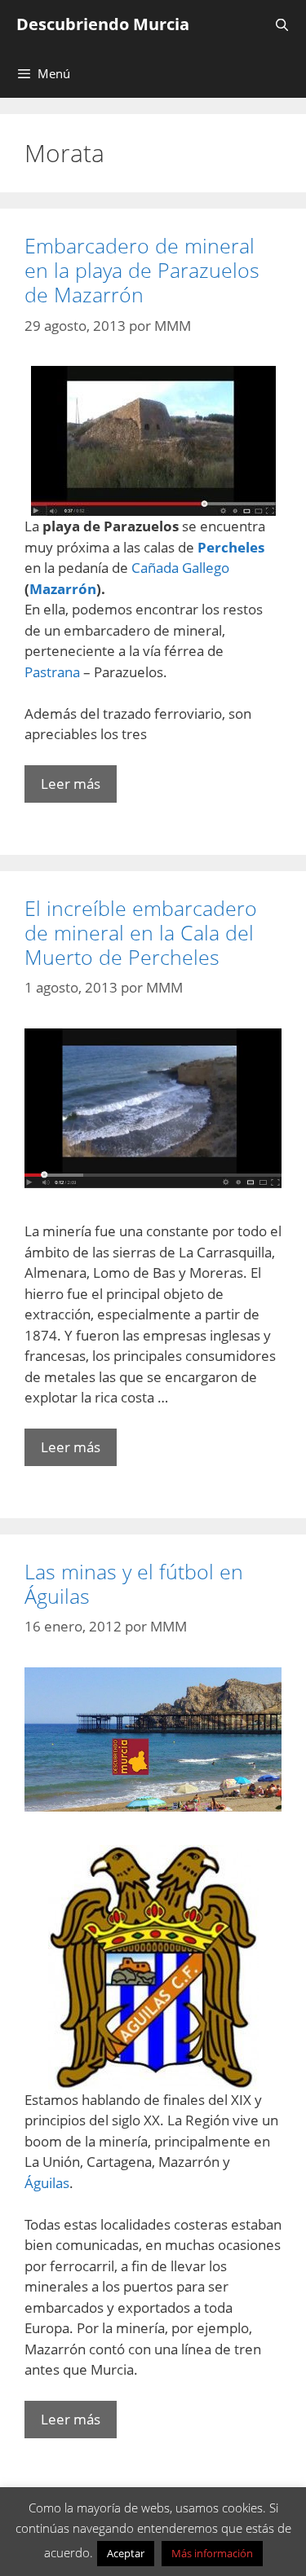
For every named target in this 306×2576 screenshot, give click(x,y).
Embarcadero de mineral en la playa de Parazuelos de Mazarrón (142, 270)
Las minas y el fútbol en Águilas (134, 1583)
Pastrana (54, 672)
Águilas (47, 2183)
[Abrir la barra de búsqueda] (282, 24)
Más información (212, 2553)
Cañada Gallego (180, 568)
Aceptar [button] (126, 2553)
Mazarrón (63, 589)
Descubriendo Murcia (103, 24)
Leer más (71, 784)
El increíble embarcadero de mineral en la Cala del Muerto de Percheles (141, 932)
